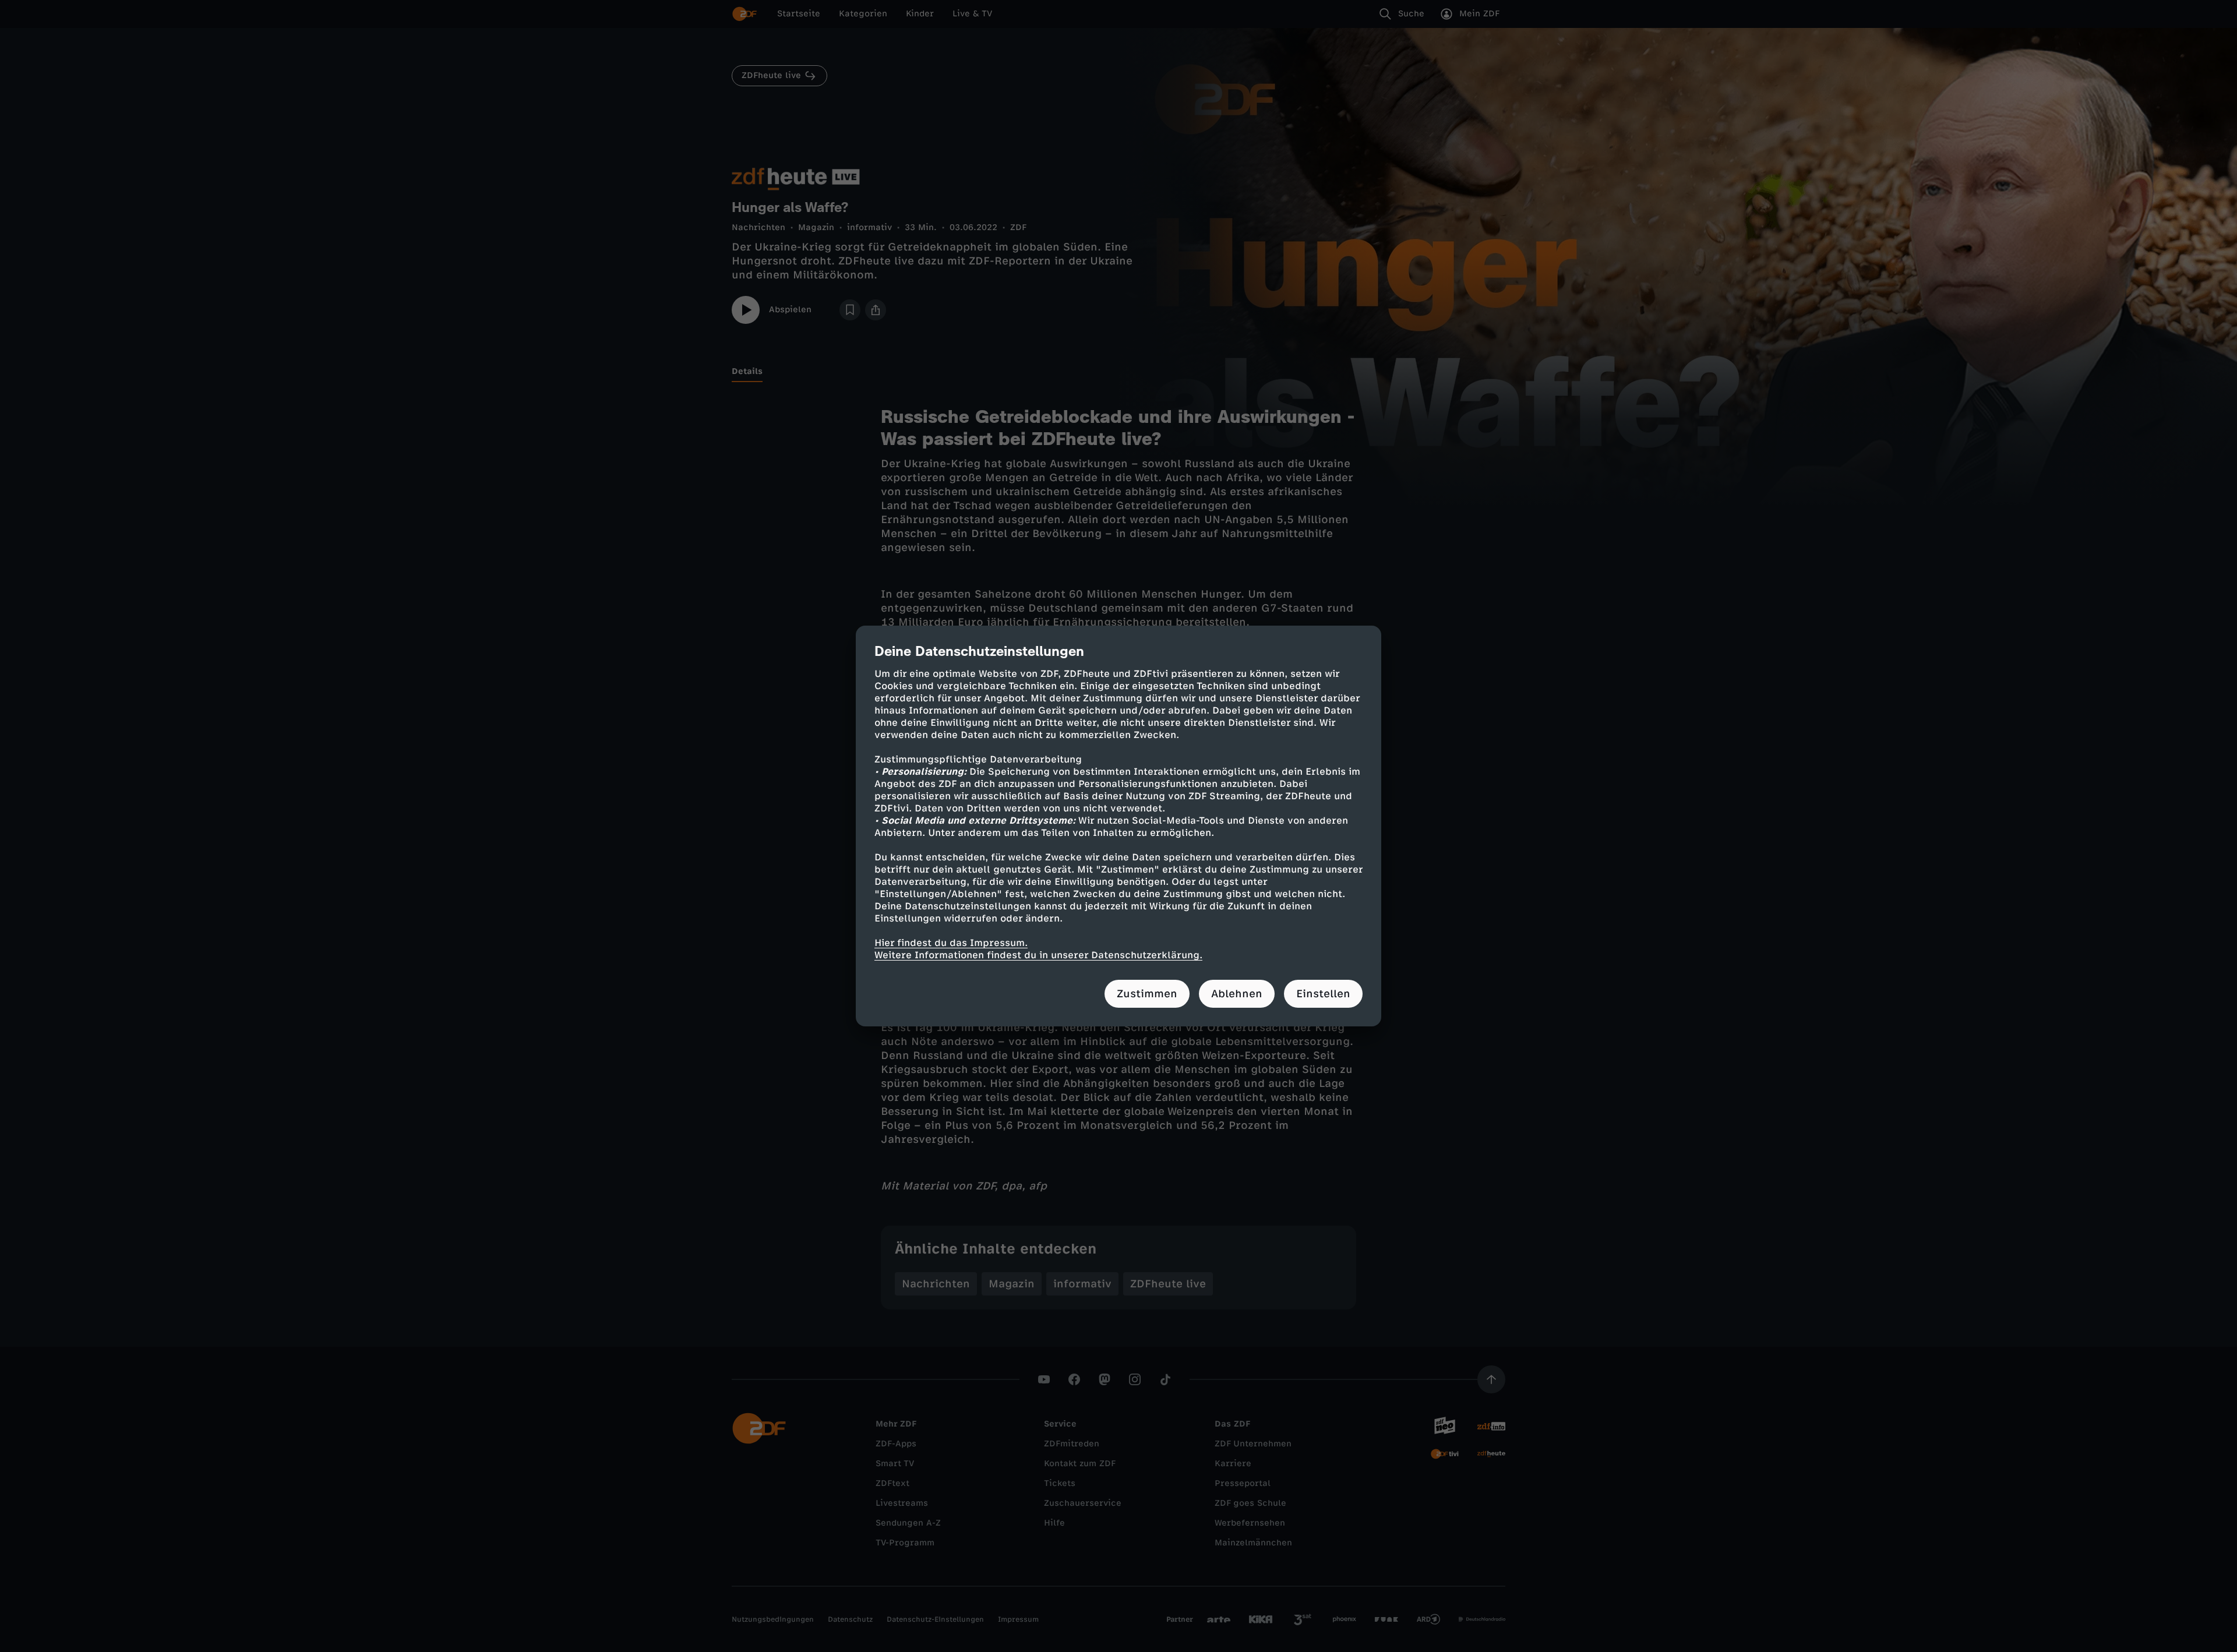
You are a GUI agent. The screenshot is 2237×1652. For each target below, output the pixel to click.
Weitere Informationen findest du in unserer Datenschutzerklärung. (1038, 955)
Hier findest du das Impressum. (951, 943)
